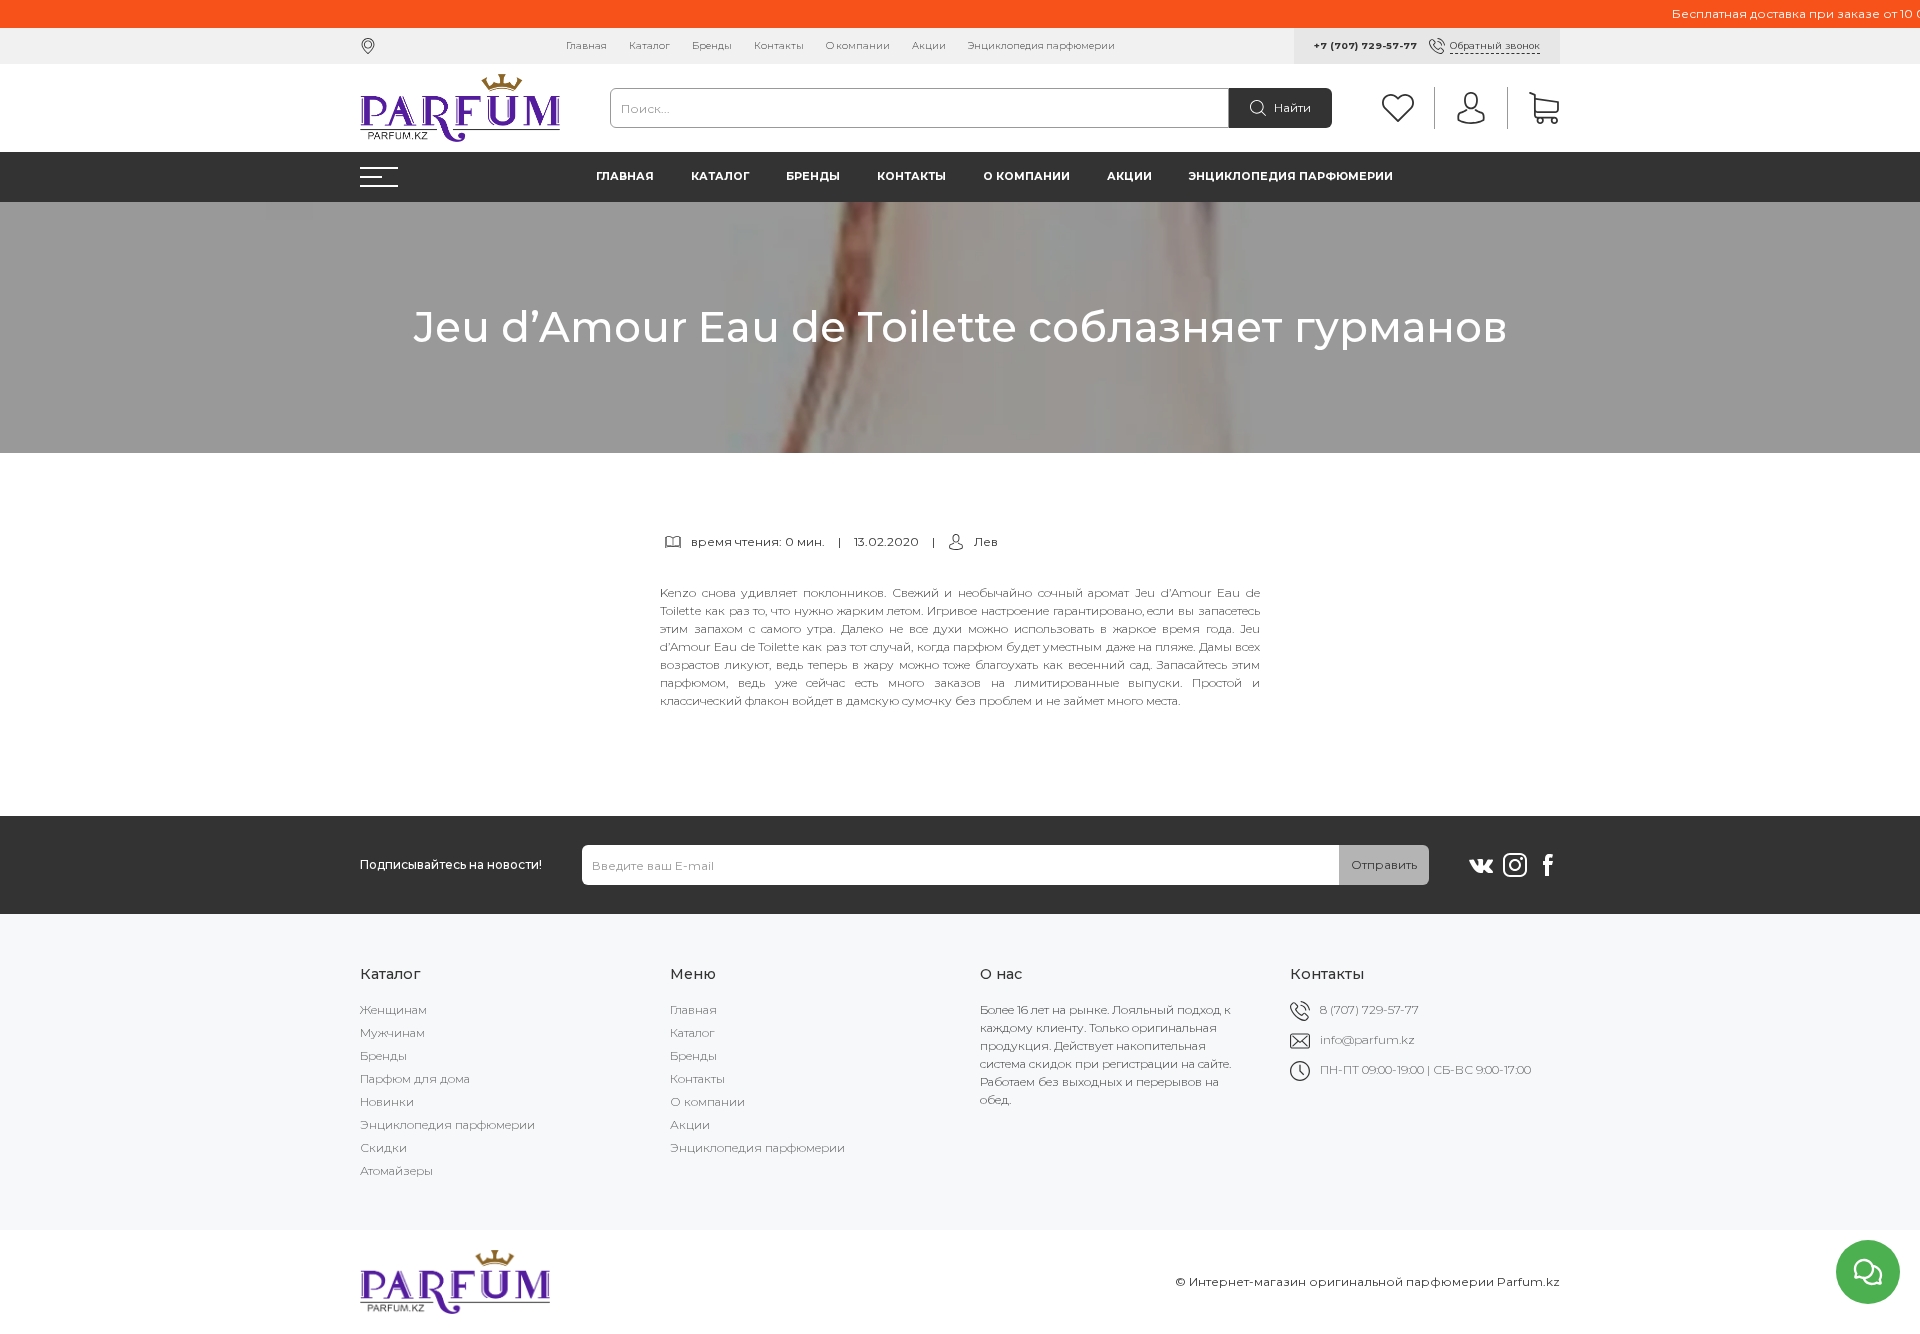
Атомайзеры (396, 1170)
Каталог (649, 45)
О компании (858, 45)
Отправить (1384, 864)
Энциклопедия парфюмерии (1041, 45)
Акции (929, 45)
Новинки (387, 1101)
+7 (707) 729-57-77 (1365, 45)
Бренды (712, 45)
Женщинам (393, 1009)
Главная (586, 45)
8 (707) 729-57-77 (1369, 1009)
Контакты (779, 45)
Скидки (383, 1147)
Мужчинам (392, 1032)
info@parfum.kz (1367, 1039)
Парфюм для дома (415, 1078)
